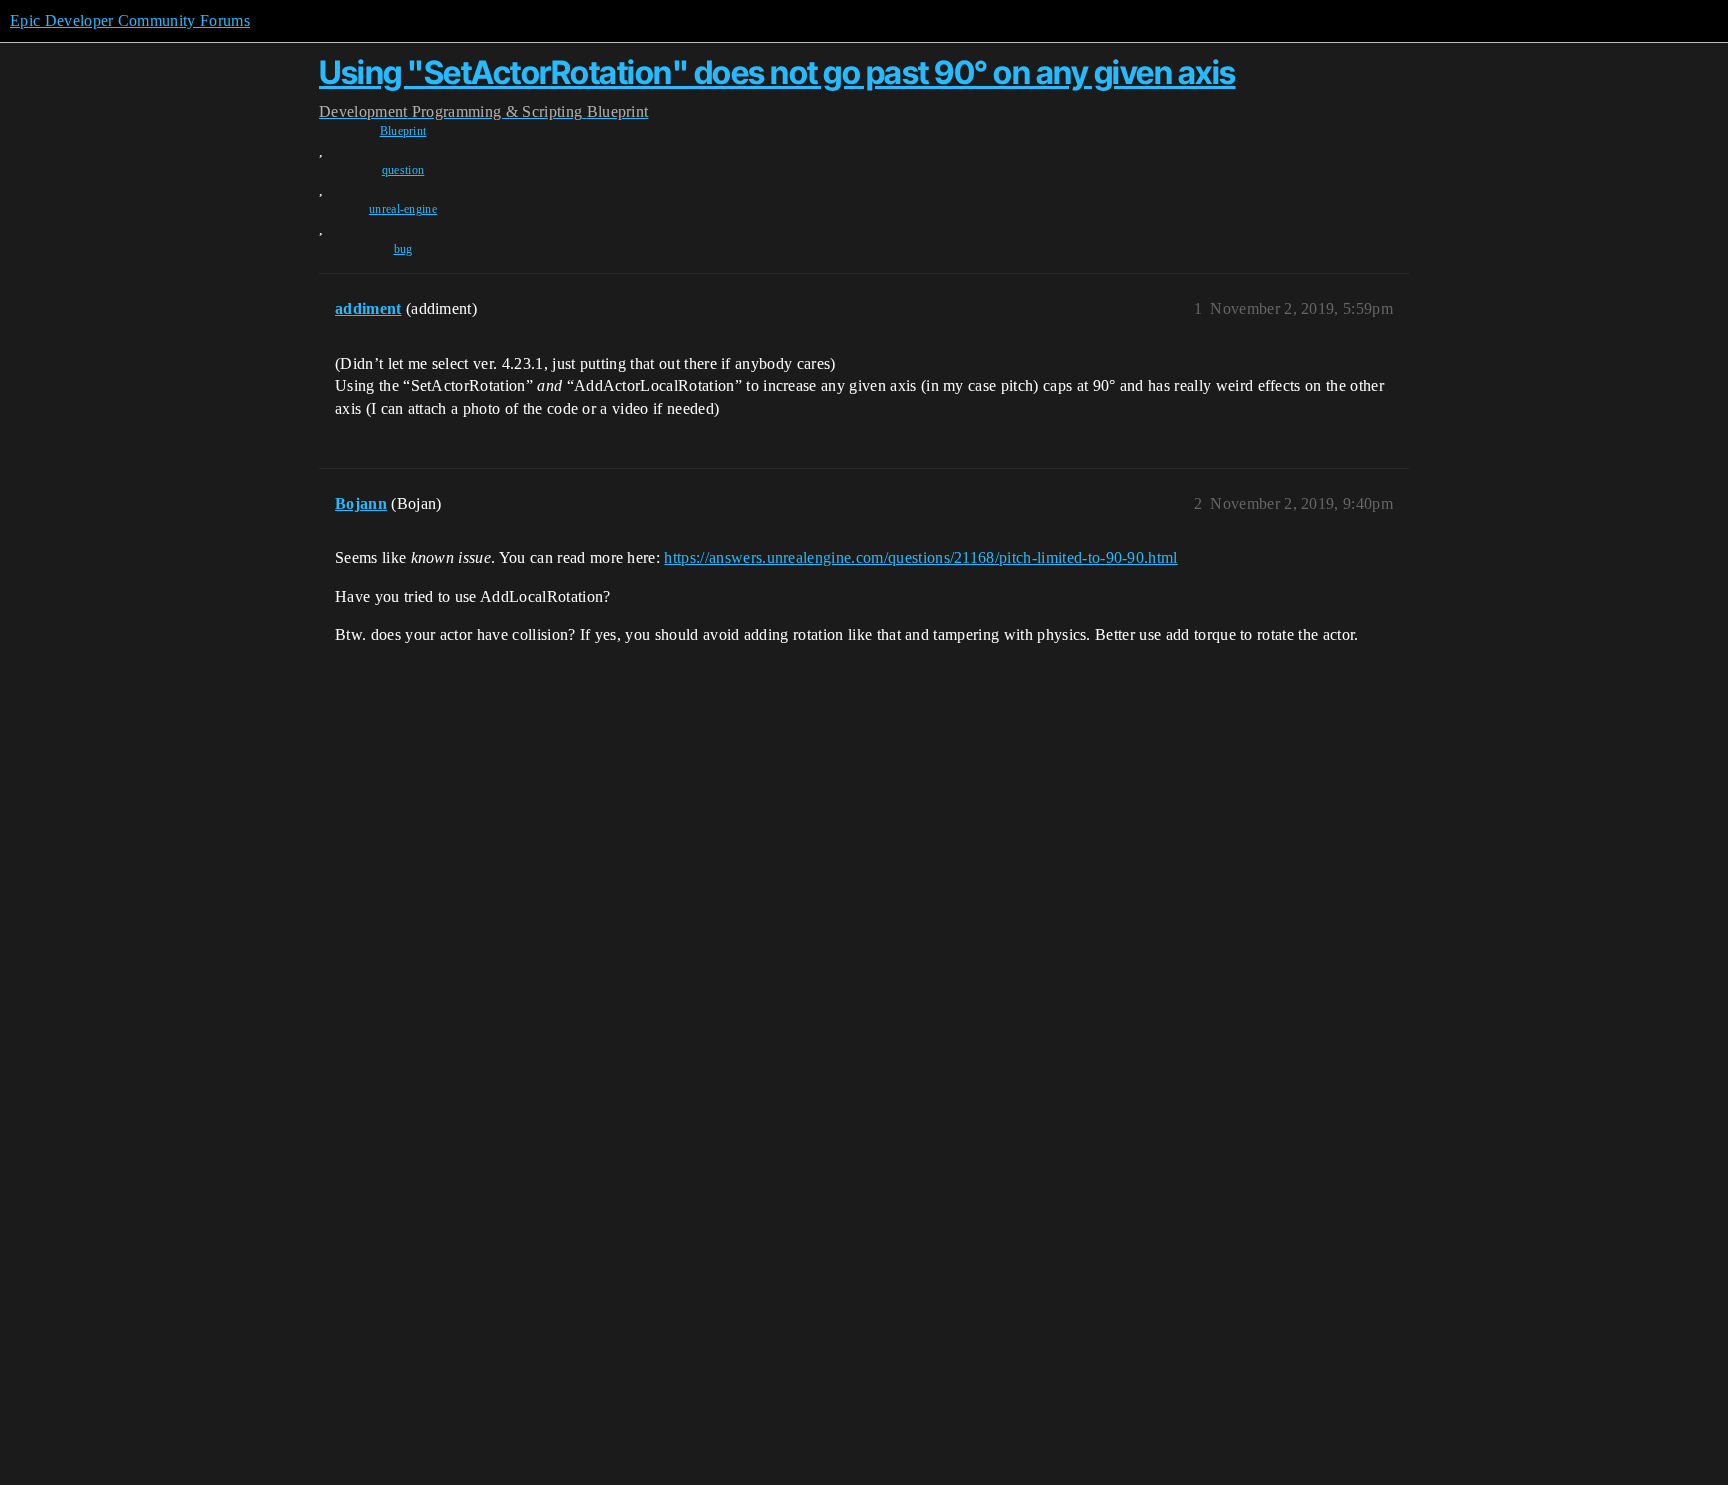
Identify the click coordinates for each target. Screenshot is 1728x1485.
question (403, 170)
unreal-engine (403, 209)
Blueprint (403, 131)
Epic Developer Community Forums (130, 20)
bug (403, 249)
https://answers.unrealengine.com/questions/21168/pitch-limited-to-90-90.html (920, 557)
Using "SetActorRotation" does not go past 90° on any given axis (777, 72)
